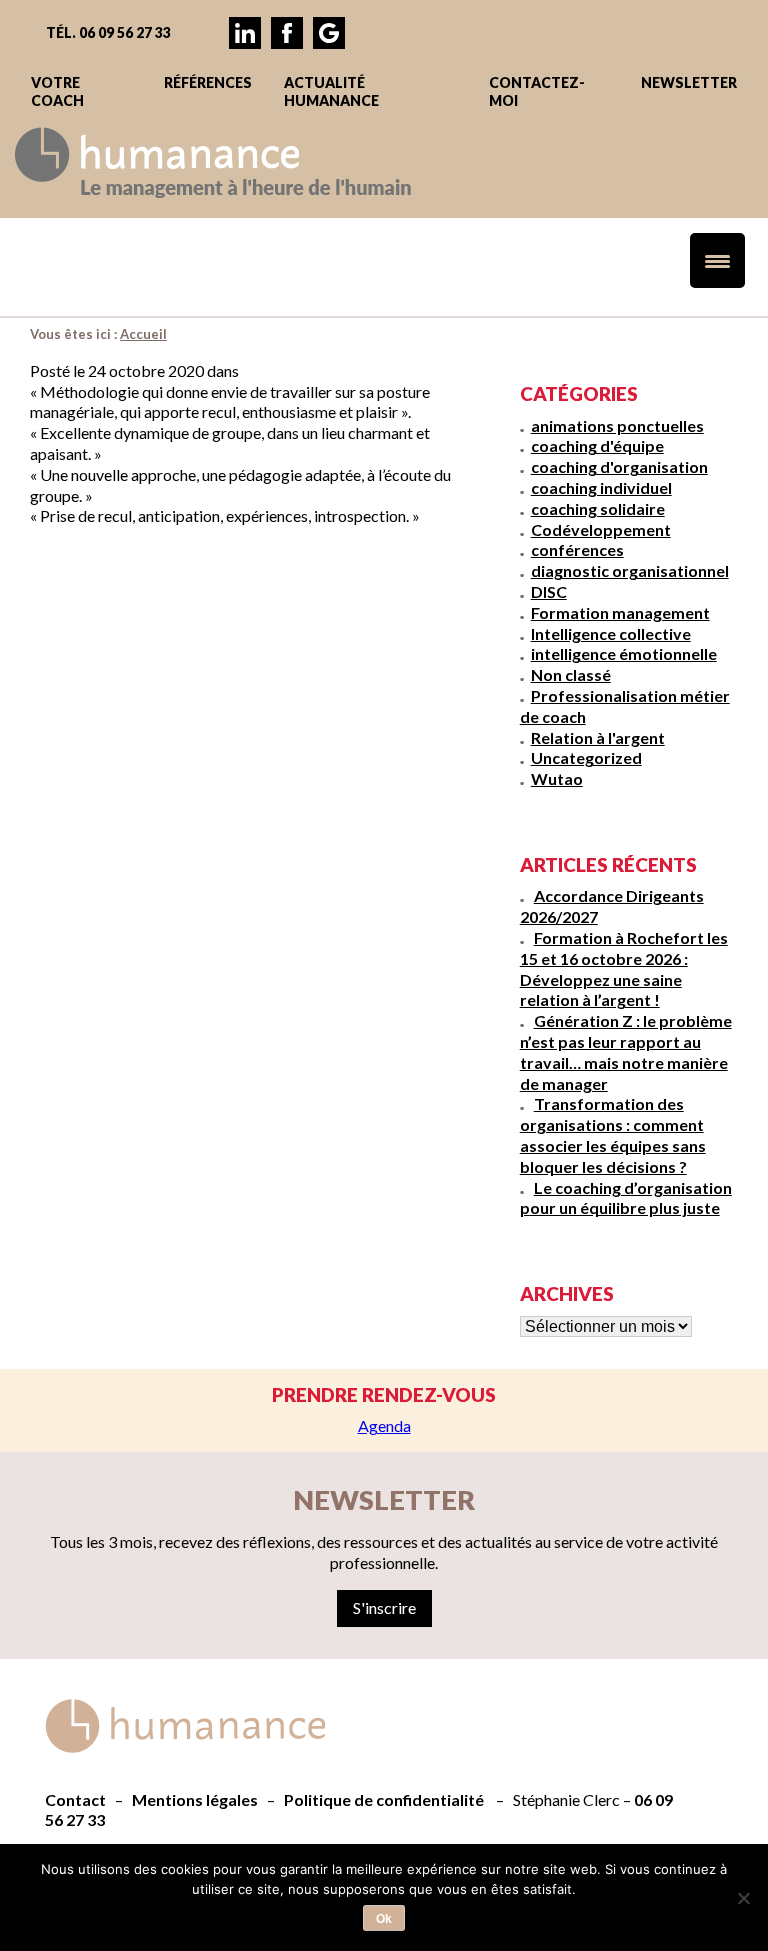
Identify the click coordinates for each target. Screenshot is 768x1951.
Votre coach (57, 91)
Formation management (620, 612)
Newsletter (689, 82)
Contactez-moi (537, 91)
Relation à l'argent (598, 737)
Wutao (557, 778)
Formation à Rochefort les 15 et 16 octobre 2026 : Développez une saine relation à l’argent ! (624, 968)
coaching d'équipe (597, 445)
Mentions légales (195, 1799)
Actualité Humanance (331, 91)
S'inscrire (384, 1607)
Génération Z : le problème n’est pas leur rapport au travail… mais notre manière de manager (626, 1051)
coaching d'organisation (619, 466)
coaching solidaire (598, 508)
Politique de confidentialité (384, 1799)
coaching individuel (601, 487)
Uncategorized (586, 757)
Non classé (571, 674)
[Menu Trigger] (717, 260)
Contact (75, 1799)
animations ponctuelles (617, 425)
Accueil (143, 334)
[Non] (743, 1898)
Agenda (384, 1425)
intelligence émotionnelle (624, 653)
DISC (549, 591)
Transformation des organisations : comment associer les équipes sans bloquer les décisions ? (613, 1134)
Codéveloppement (601, 529)
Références (208, 82)
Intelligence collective (611, 633)
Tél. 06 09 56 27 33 (108, 32)
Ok (384, 1919)
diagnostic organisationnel (630, 570)
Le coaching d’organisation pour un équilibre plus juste (626, 1198)
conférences (577, 549)
